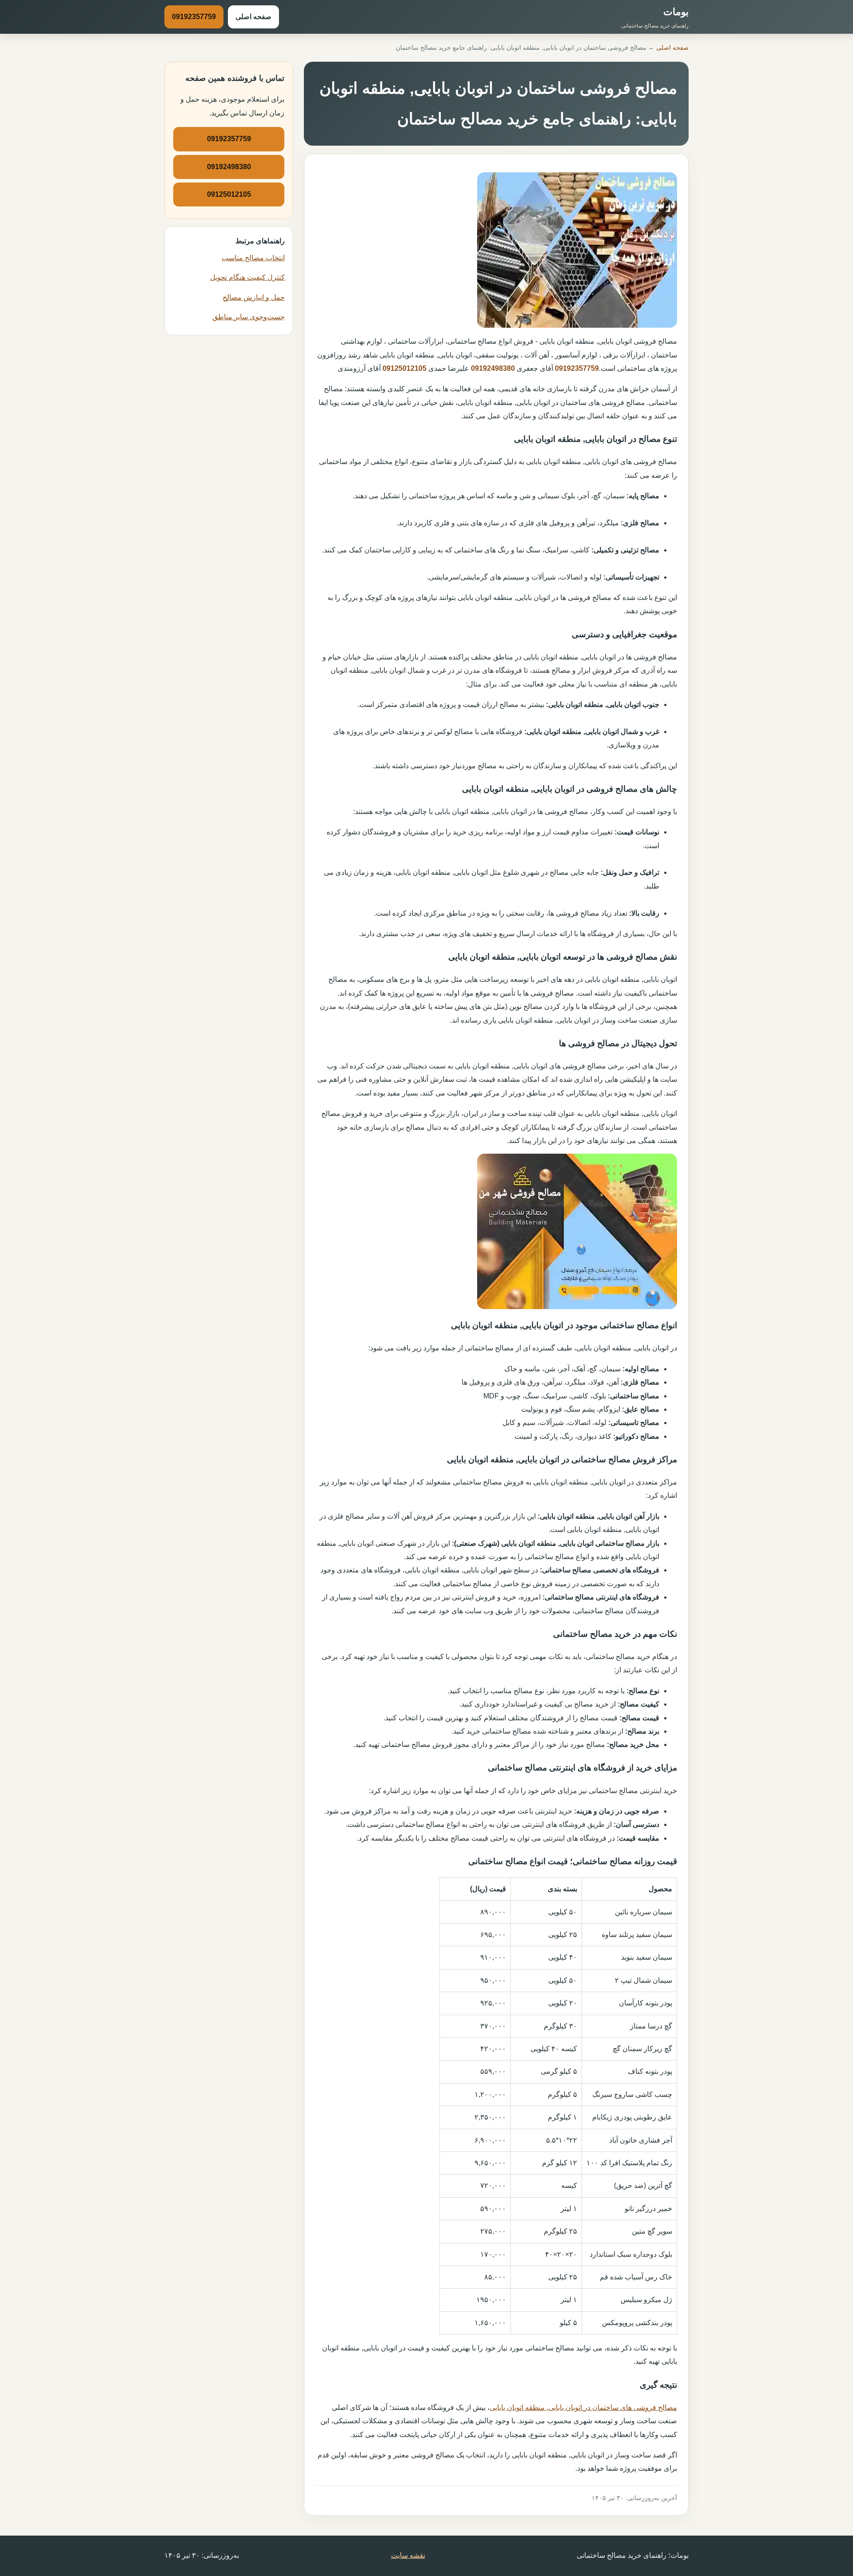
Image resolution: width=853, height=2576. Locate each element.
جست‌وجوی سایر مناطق (249, 317)
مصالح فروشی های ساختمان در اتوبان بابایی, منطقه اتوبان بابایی (583, 2407)
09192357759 (194, 17)
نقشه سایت (408, 2555)
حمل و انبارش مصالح (254, 297)
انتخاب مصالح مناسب (253, 258)
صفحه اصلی (253, 17)
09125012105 (405, 368)
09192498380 (493, 368)
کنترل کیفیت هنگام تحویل (247, 277)
